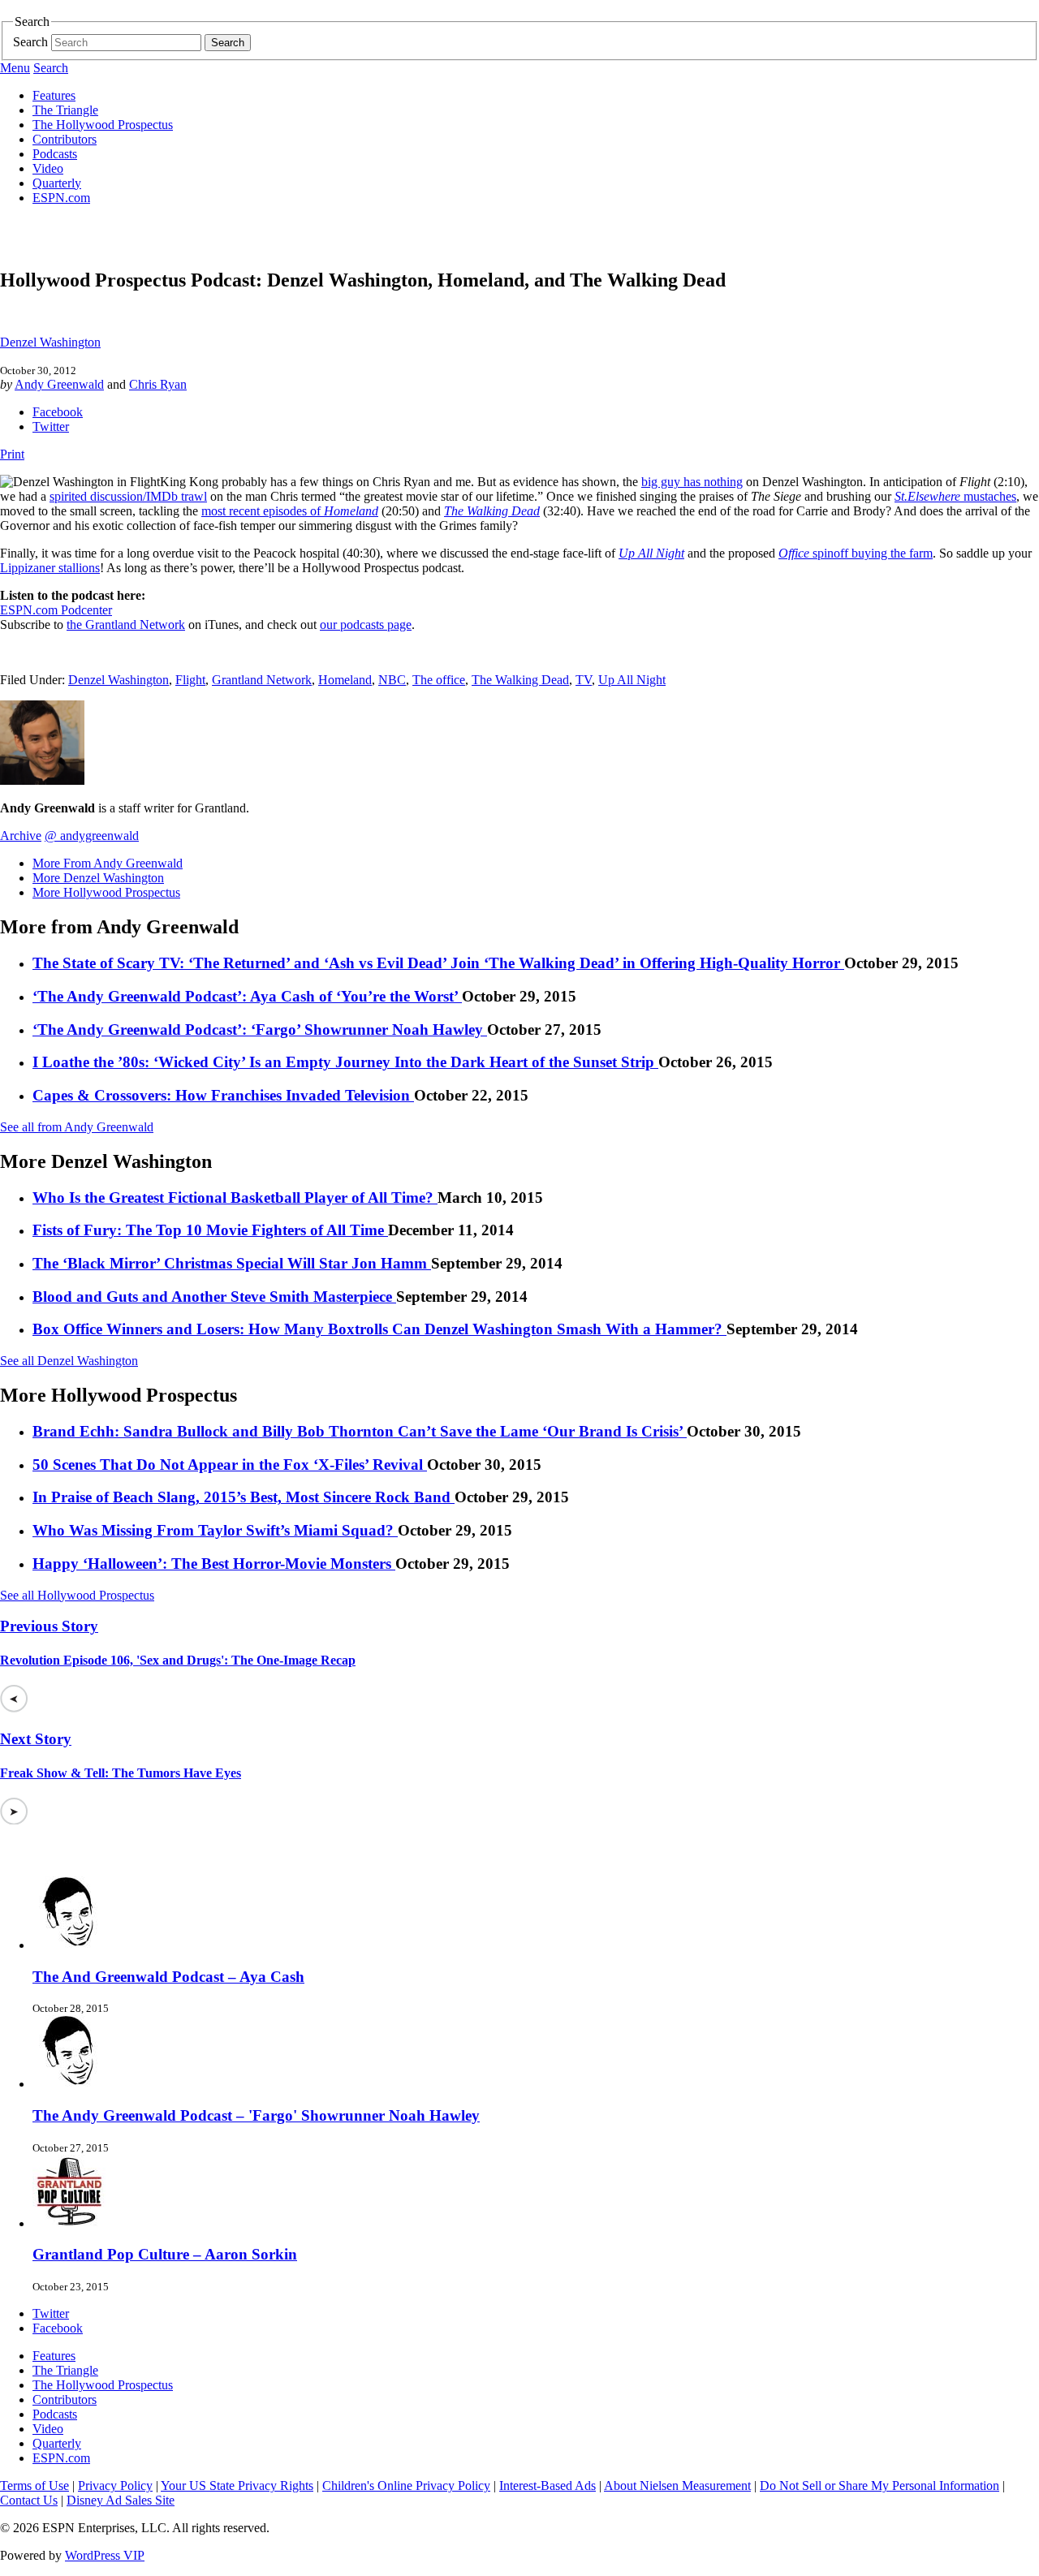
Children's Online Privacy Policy (406, 2486)
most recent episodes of (290, 511)
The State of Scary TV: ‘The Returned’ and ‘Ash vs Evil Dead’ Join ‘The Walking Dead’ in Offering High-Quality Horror (438, 963)
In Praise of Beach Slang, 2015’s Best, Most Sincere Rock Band (244, 1497)
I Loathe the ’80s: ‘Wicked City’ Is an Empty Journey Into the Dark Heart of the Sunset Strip (345, 1062)
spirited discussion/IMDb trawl (128, 496)
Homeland (345, 680)
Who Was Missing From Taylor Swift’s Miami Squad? (215, 1530)
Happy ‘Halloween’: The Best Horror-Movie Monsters (214, 1564)
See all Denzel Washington (69, 1361)
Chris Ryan (158, 384)
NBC (392, 680)
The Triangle (65, 110)
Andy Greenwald (59, 384)
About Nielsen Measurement (677, 2486)
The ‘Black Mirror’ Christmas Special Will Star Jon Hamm (232, 1263)
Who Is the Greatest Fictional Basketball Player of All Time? (235, 1198)
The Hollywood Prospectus (103, 125)
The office (439, 680)
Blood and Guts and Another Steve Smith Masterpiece (214, 1297)
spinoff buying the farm (856, 553)
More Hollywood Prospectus (106, 892)
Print (12, 454)
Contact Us (29, 2500)
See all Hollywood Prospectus (77, 1595)
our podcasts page (366, 625)
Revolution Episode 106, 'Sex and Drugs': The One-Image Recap (178, 1660)
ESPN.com (61, 198)
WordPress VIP (105, 2555)
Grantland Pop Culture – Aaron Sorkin (165, 2254)
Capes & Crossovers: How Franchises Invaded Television (223, 1095)
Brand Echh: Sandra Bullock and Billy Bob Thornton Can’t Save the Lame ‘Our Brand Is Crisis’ (360, 1431)
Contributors (65, 139)
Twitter (51, 426)
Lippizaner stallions (50, 568)
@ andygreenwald (92, 836)
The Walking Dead (520, 680)
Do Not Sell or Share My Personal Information (879, 2486)
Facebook (58, 412)
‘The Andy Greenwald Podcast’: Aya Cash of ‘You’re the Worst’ (247, 996)
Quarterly (57, 183)
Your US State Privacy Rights (237, 2486)
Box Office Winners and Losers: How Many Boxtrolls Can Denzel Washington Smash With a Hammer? (379, 1329)
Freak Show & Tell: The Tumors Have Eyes (121, 1773)
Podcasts (55, 154)
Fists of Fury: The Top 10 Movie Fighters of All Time (210, 1230)
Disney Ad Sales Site (121, 2500)
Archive (21, 836)
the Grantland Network (126, 625)
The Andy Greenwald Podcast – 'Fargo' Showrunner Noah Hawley (256, 2115)
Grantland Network (262, 680)
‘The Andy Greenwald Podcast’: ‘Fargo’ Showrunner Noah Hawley (260, 1030)
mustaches (955, 496)
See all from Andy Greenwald (77, 1127)
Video (48, 168)
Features (54, 95)
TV (584, 680)
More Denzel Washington (98, 878)
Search (30, 42)
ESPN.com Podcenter (56, 610)
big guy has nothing (692, 482)
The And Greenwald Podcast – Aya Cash (168, 1977)
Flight (190, 680)
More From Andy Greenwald (108, 863)
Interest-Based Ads (548, 2486)
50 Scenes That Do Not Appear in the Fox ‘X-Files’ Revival (230, 1465)
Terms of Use (34, 2486)
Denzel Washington (50, 342)
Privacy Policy (115, 2486)
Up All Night (632, 680)
